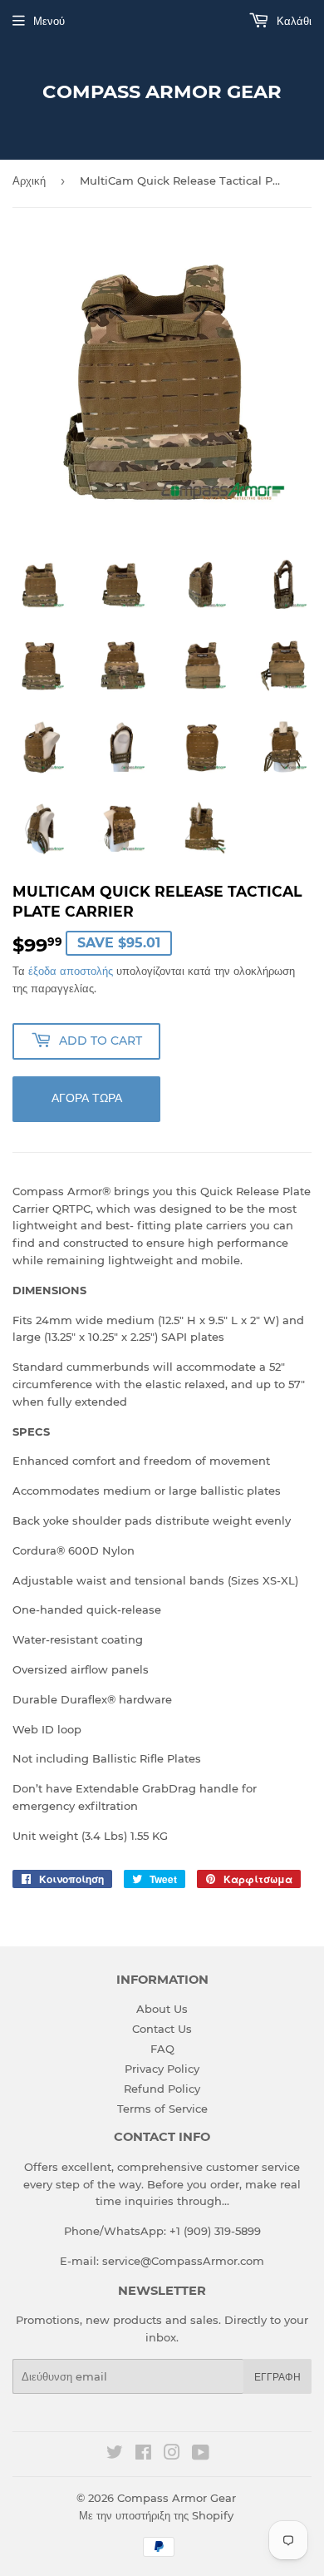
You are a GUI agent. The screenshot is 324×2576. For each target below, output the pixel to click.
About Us (162, 2009)
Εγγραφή (277, 2377)
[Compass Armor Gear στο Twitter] (115, 2455)
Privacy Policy (162, 2069)
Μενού (49, 21)
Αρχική (29, 180)
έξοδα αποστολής (71, 971)
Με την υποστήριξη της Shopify (156, 2515)
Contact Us (162, 2029)
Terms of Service (162, 2109)
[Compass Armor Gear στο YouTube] (201, 2455)
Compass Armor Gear (162, 91)
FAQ (162, 2049)
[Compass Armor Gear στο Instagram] (172, 2455)
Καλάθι (292, 21)
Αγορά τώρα (87, 1098)
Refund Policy (162, 2089)
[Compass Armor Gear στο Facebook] (143, 2455)
